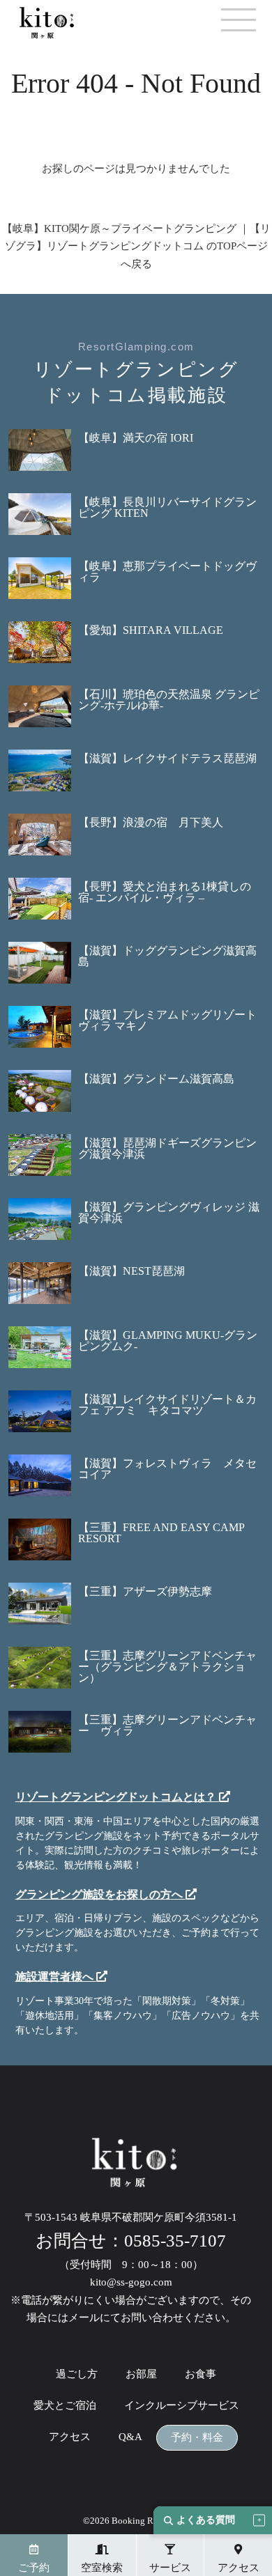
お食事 (201, 2374)
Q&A (130, 2437)
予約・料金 (197, 2438)
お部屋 (141, 2374)
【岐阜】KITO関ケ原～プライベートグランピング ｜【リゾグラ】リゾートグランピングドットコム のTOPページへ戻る (136, 246)
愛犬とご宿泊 (65, 2406)
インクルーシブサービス (182, 2406)
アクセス (70, 2437)
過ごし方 (77, 2374)
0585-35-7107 (175, 2241)
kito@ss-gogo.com (131, 2282)
